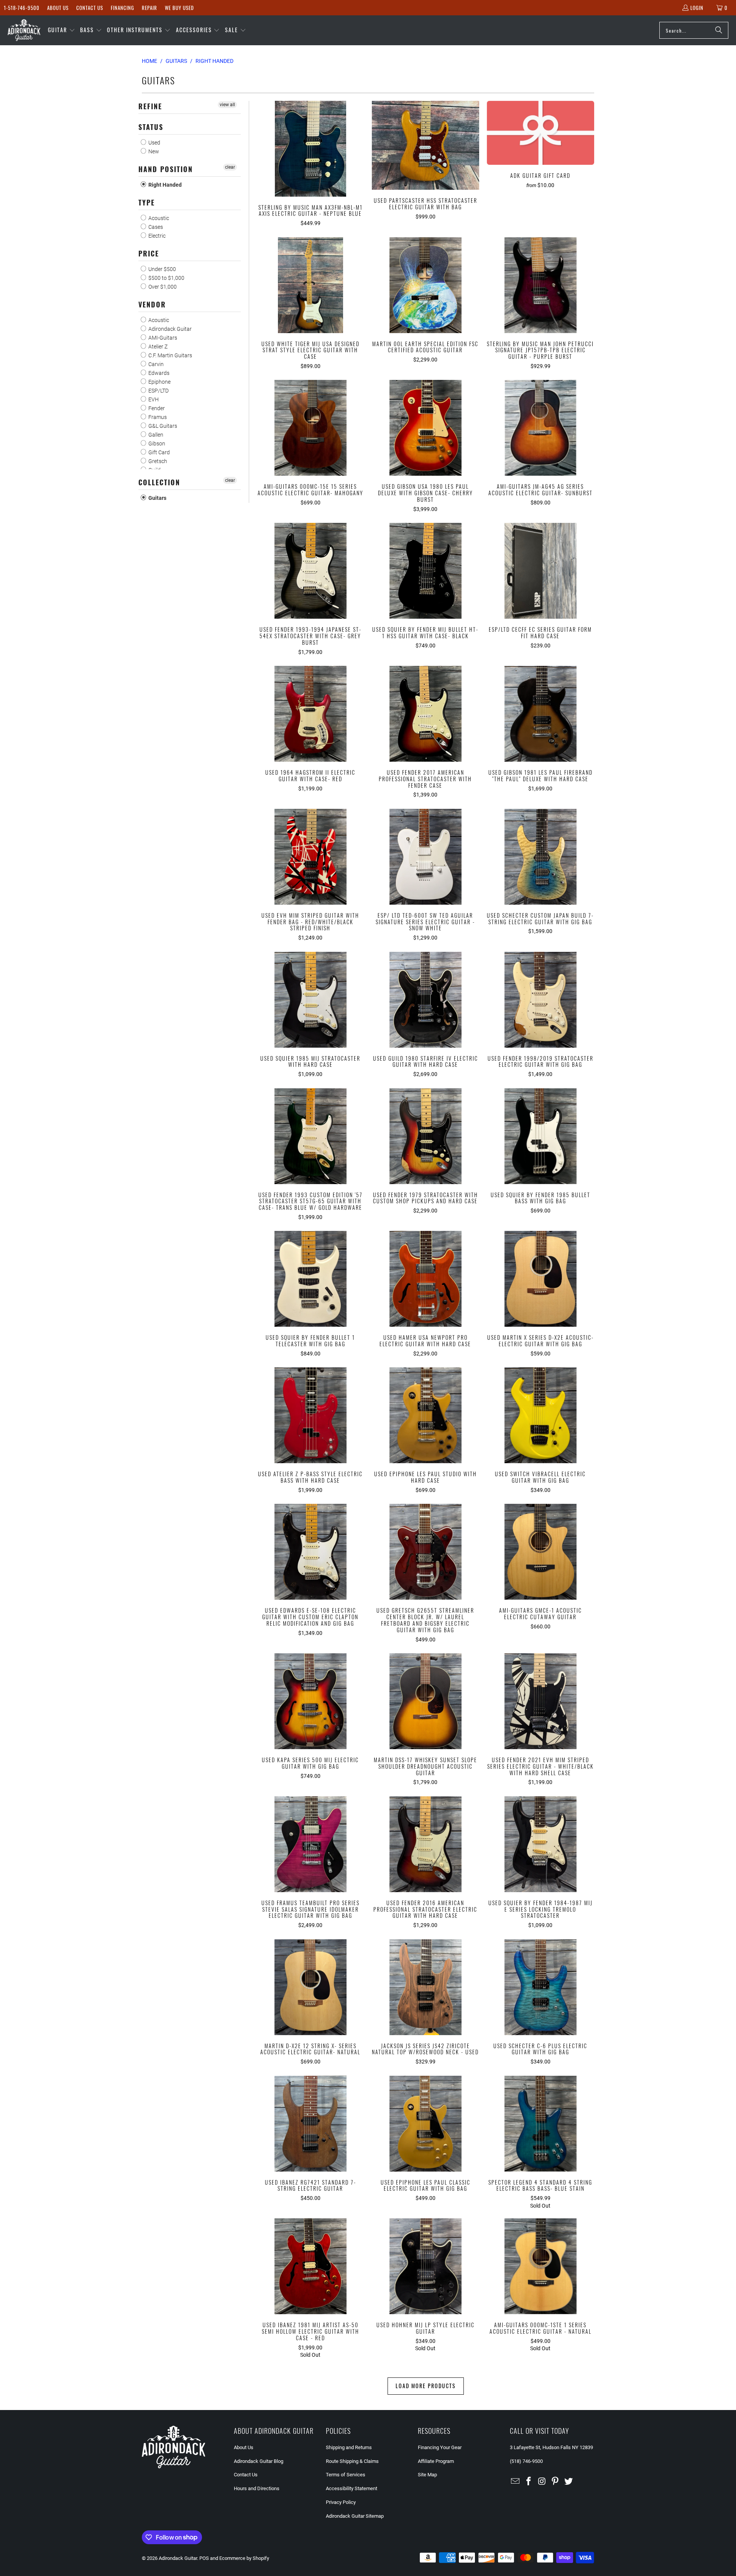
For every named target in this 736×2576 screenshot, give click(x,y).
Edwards (158, 373)
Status (151, 127)
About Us (58, 8)
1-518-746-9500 (22, 8)
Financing (122, 8)
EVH (153, 399)
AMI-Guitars (162, 338)
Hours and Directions (257, 2488)
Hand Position (166, 169)
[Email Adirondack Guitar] (516, 2482)
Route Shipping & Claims (352, 2461)
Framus (157, 417)
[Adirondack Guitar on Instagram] (542, 2482)
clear (230, 167)
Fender (156, 408)
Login (697, 8)
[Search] (719, 30)
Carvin (155, 364)
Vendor (152, 304)
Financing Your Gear (440, 2447)
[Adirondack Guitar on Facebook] (529, 2482)
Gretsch (157, 461)
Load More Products (426, 2386)
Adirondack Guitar (169, 329)
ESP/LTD (158, 391)
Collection (159, 482)
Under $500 (162, 269)
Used (154, 143)
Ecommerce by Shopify (244, 2558)
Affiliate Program (436, 2461)
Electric (156, 236)
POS (204, 2558)
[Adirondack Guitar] (24, 30)
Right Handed (164, 185)
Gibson (156, 444)
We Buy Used (179, 8)
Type (147, 202)
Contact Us (90, 8)
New (153, 151)
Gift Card (159, 452)
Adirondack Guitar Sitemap (355, 2516)
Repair (149, 8)
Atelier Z (157, 347)
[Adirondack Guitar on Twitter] (569, 2482)
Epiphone (159, 382)
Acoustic (158, 218)
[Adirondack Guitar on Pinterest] (555, 2482)
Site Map (427, 2475)
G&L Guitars (162, 426)
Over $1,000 (162, 287)
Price (149, 253)
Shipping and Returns (349, 2447)
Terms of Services (346, 2475)
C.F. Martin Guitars (170, 355)
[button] (62, 30)
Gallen (155, 435)
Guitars (157, 498)
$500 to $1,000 (166, 278)
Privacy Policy (341, 2502)
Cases (155, 227)
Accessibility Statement (352, 2488)
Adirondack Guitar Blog (259, 2461)
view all (227, 105)
